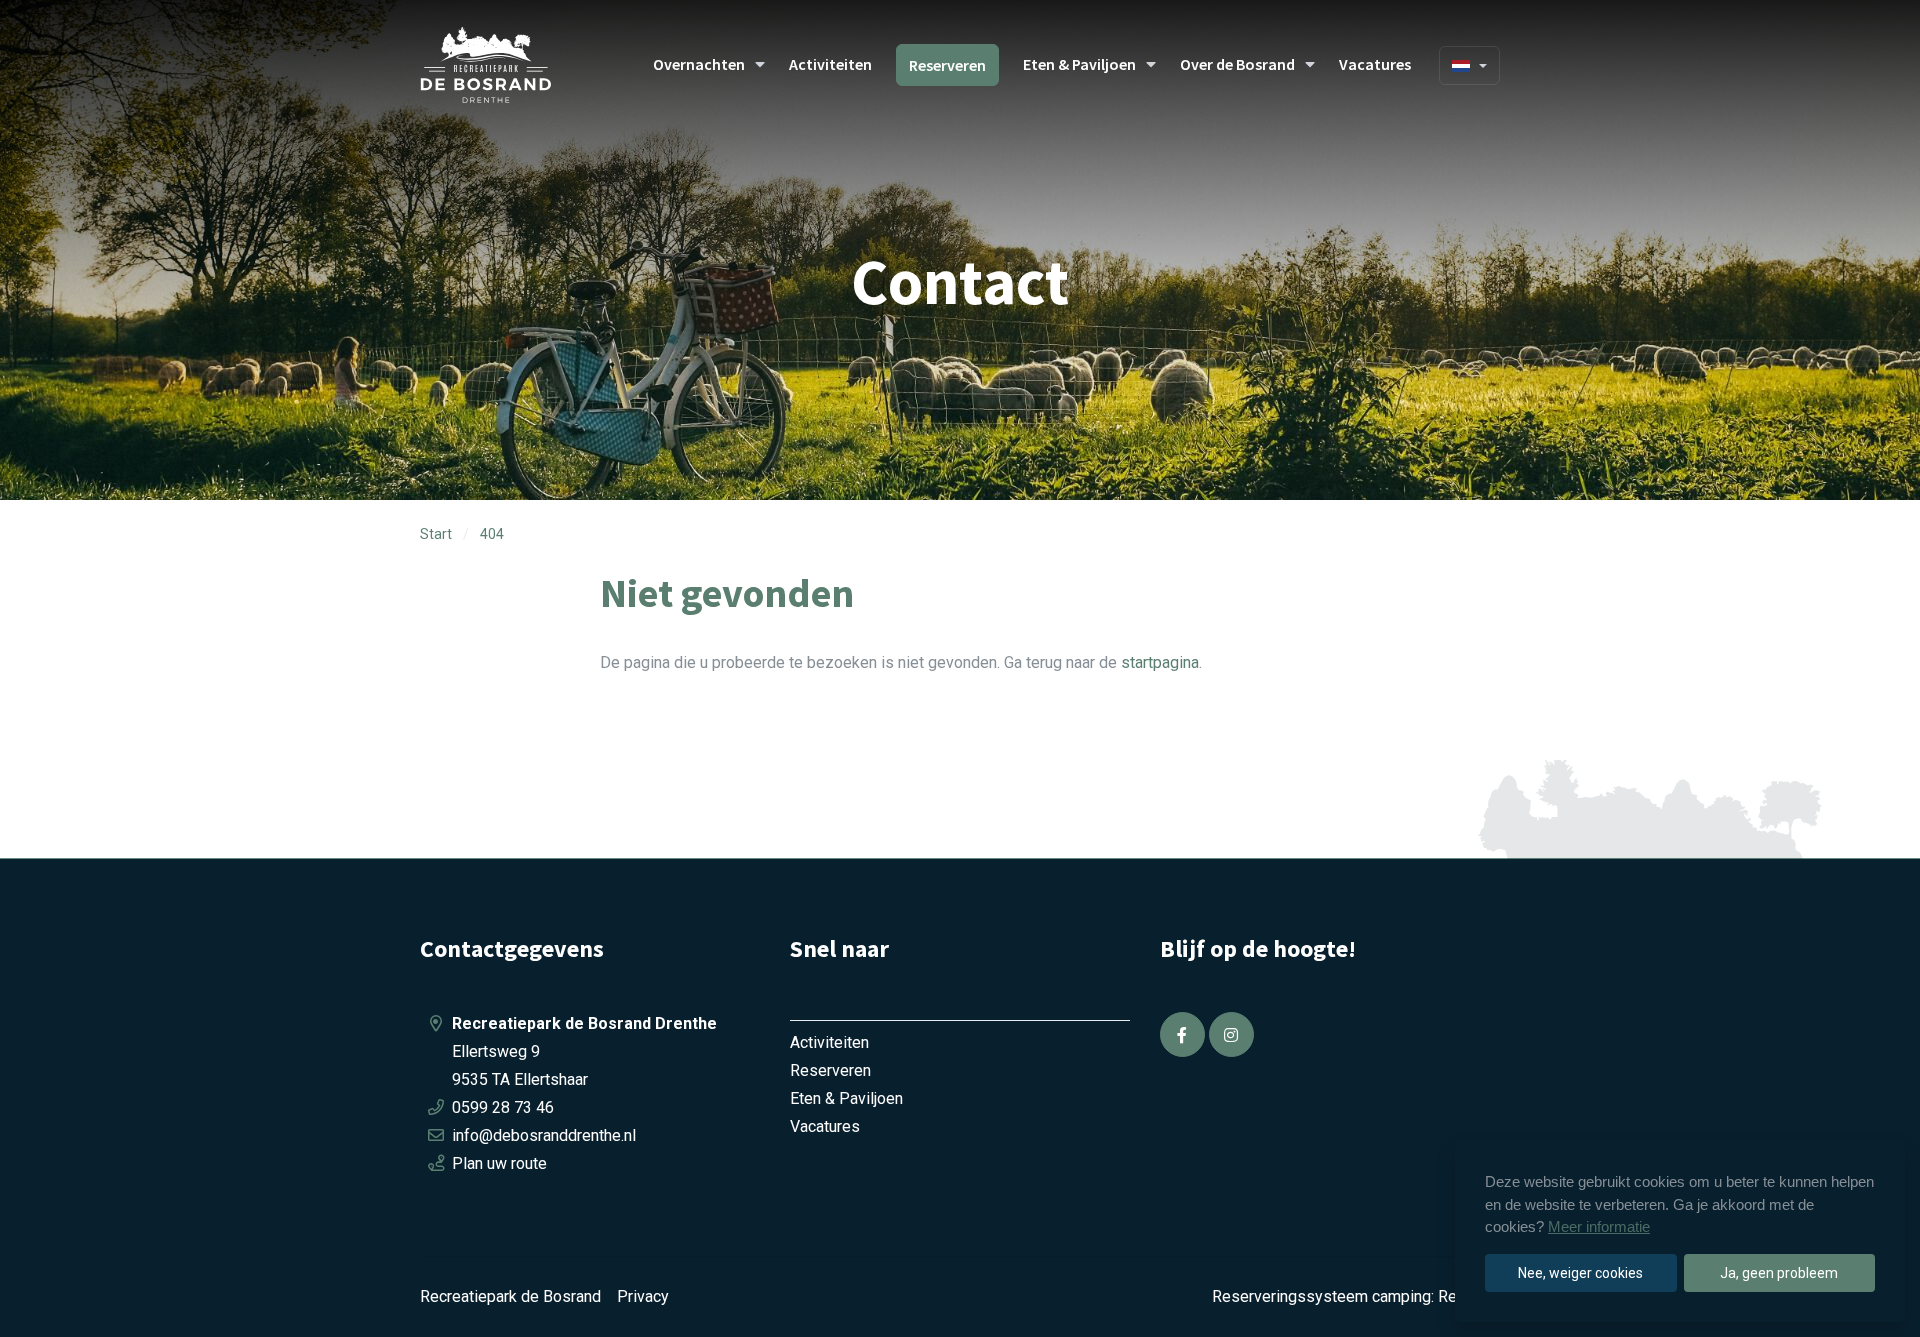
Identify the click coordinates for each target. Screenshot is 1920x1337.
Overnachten (699, 64)
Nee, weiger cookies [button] (1580, 1273)
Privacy (643, 1296)
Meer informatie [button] (1599, 1226)
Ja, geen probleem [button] (1779, 1273)
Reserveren (947, 65)
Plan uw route (499, 1163)
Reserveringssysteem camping (1321, 1296)
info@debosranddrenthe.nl (544, 1135)
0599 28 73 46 (503, 1107)
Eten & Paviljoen (1079, 64)
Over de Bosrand (1237, 64)
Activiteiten (830, 64)
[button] (760, 65)
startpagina (1160, 662)
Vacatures (1375, 64)
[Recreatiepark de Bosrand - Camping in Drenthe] (510, 65)
